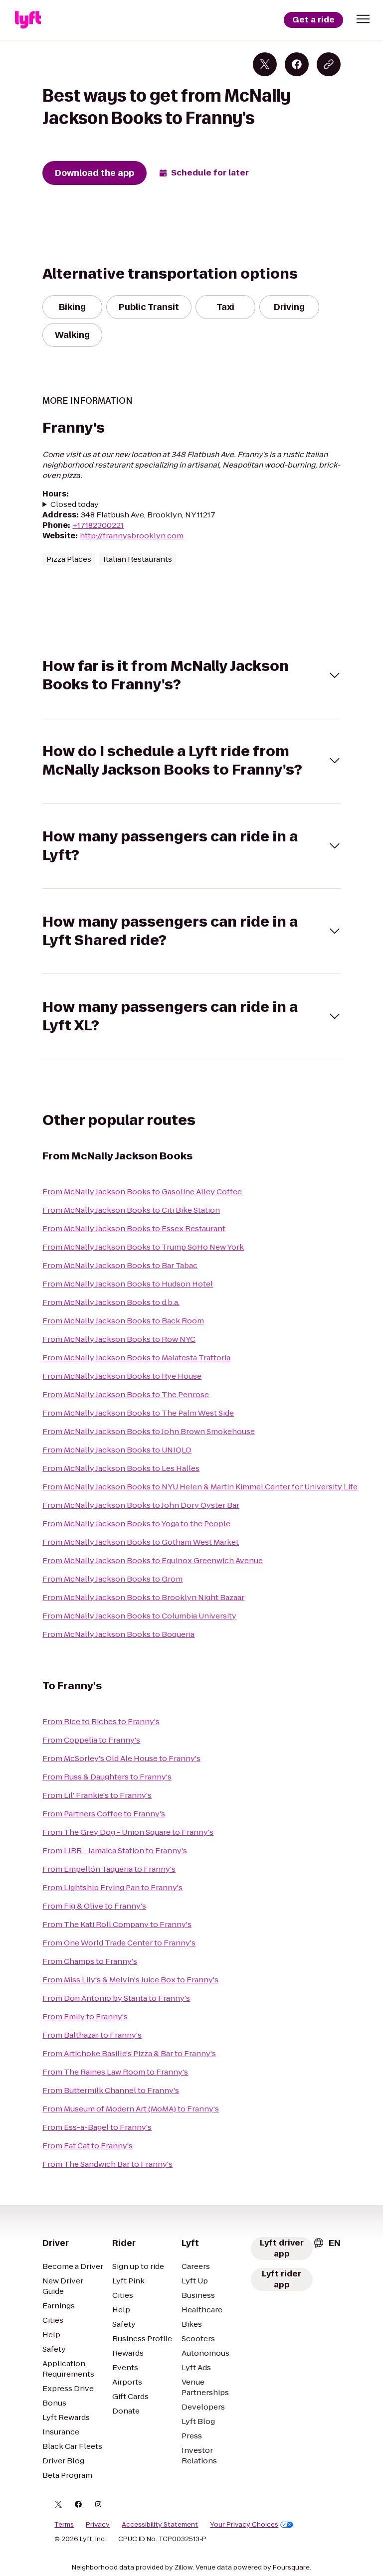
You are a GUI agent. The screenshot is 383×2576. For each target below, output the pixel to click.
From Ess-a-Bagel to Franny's (97, 2127)
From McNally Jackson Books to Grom (112, 1579)
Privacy (98, 2525)
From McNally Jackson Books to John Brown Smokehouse (149, 1431)
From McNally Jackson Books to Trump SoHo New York (143, 1247)
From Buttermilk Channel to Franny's (111, 2090)
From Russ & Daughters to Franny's (107, 1777)
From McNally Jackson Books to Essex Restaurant (134, 1228)
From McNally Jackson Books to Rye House (122, 1376)
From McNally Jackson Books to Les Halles (121, 1468)
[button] (363, 19)
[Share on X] (265, 64)
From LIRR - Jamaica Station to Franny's (115, 1851)
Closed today (75, 504)
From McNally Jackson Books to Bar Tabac (120, 1265)
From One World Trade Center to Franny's (119, 1943)
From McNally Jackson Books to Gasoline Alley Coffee (142, 1192)
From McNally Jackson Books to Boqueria (118, 1634)
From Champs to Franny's (90, 1961)
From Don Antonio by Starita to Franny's (116, 1998)
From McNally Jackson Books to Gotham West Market (141, 1542)
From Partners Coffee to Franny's (104, 1814)
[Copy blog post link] (329, 64)
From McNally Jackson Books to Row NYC (119, 1339)
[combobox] (327, 2243)
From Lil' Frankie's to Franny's (97, 1795)
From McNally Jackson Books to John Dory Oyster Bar (141, 1505)
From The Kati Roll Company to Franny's (117, 1924)
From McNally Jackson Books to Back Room (123, 1321)
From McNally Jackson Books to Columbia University (139, 1616)
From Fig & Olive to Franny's (94, 1906)
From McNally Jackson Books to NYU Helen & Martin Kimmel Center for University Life (200, 1487)
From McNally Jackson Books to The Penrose (126, 1394)
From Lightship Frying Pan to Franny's (112, 1887)
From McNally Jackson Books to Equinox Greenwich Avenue (153, 1560)
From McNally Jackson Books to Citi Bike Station (131, 1210)
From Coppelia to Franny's (91, 1740)
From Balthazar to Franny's (92, 2035)
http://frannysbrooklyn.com (132, 536)
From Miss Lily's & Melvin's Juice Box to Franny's (130, 1980)
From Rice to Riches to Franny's (101, 1721)
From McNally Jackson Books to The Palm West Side (138, 1413)
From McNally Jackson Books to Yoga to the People (136, 1524)
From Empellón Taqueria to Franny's (109, 1869)
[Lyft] (28, 20)
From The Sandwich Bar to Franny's (107, 2164)
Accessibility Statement (160, 2525)
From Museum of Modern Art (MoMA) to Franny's (131, 2109)
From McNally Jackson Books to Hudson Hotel (128, 1284)
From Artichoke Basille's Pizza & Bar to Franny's (129, 2053)
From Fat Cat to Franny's (88, 2146)
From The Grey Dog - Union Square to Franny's (128, 1832)
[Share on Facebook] (297, 64)
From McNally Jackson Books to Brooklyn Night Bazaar (143, 1597)
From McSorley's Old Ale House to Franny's (121, 1758)
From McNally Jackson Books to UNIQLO (117, 1450)
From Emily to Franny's (85, 2016)
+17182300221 (98, 525)
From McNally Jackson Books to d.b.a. (111, 1302)
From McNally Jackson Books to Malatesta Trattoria (136, 1358)
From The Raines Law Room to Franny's (115, 2072)
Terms (64, 2525)
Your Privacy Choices (244, 2525)
